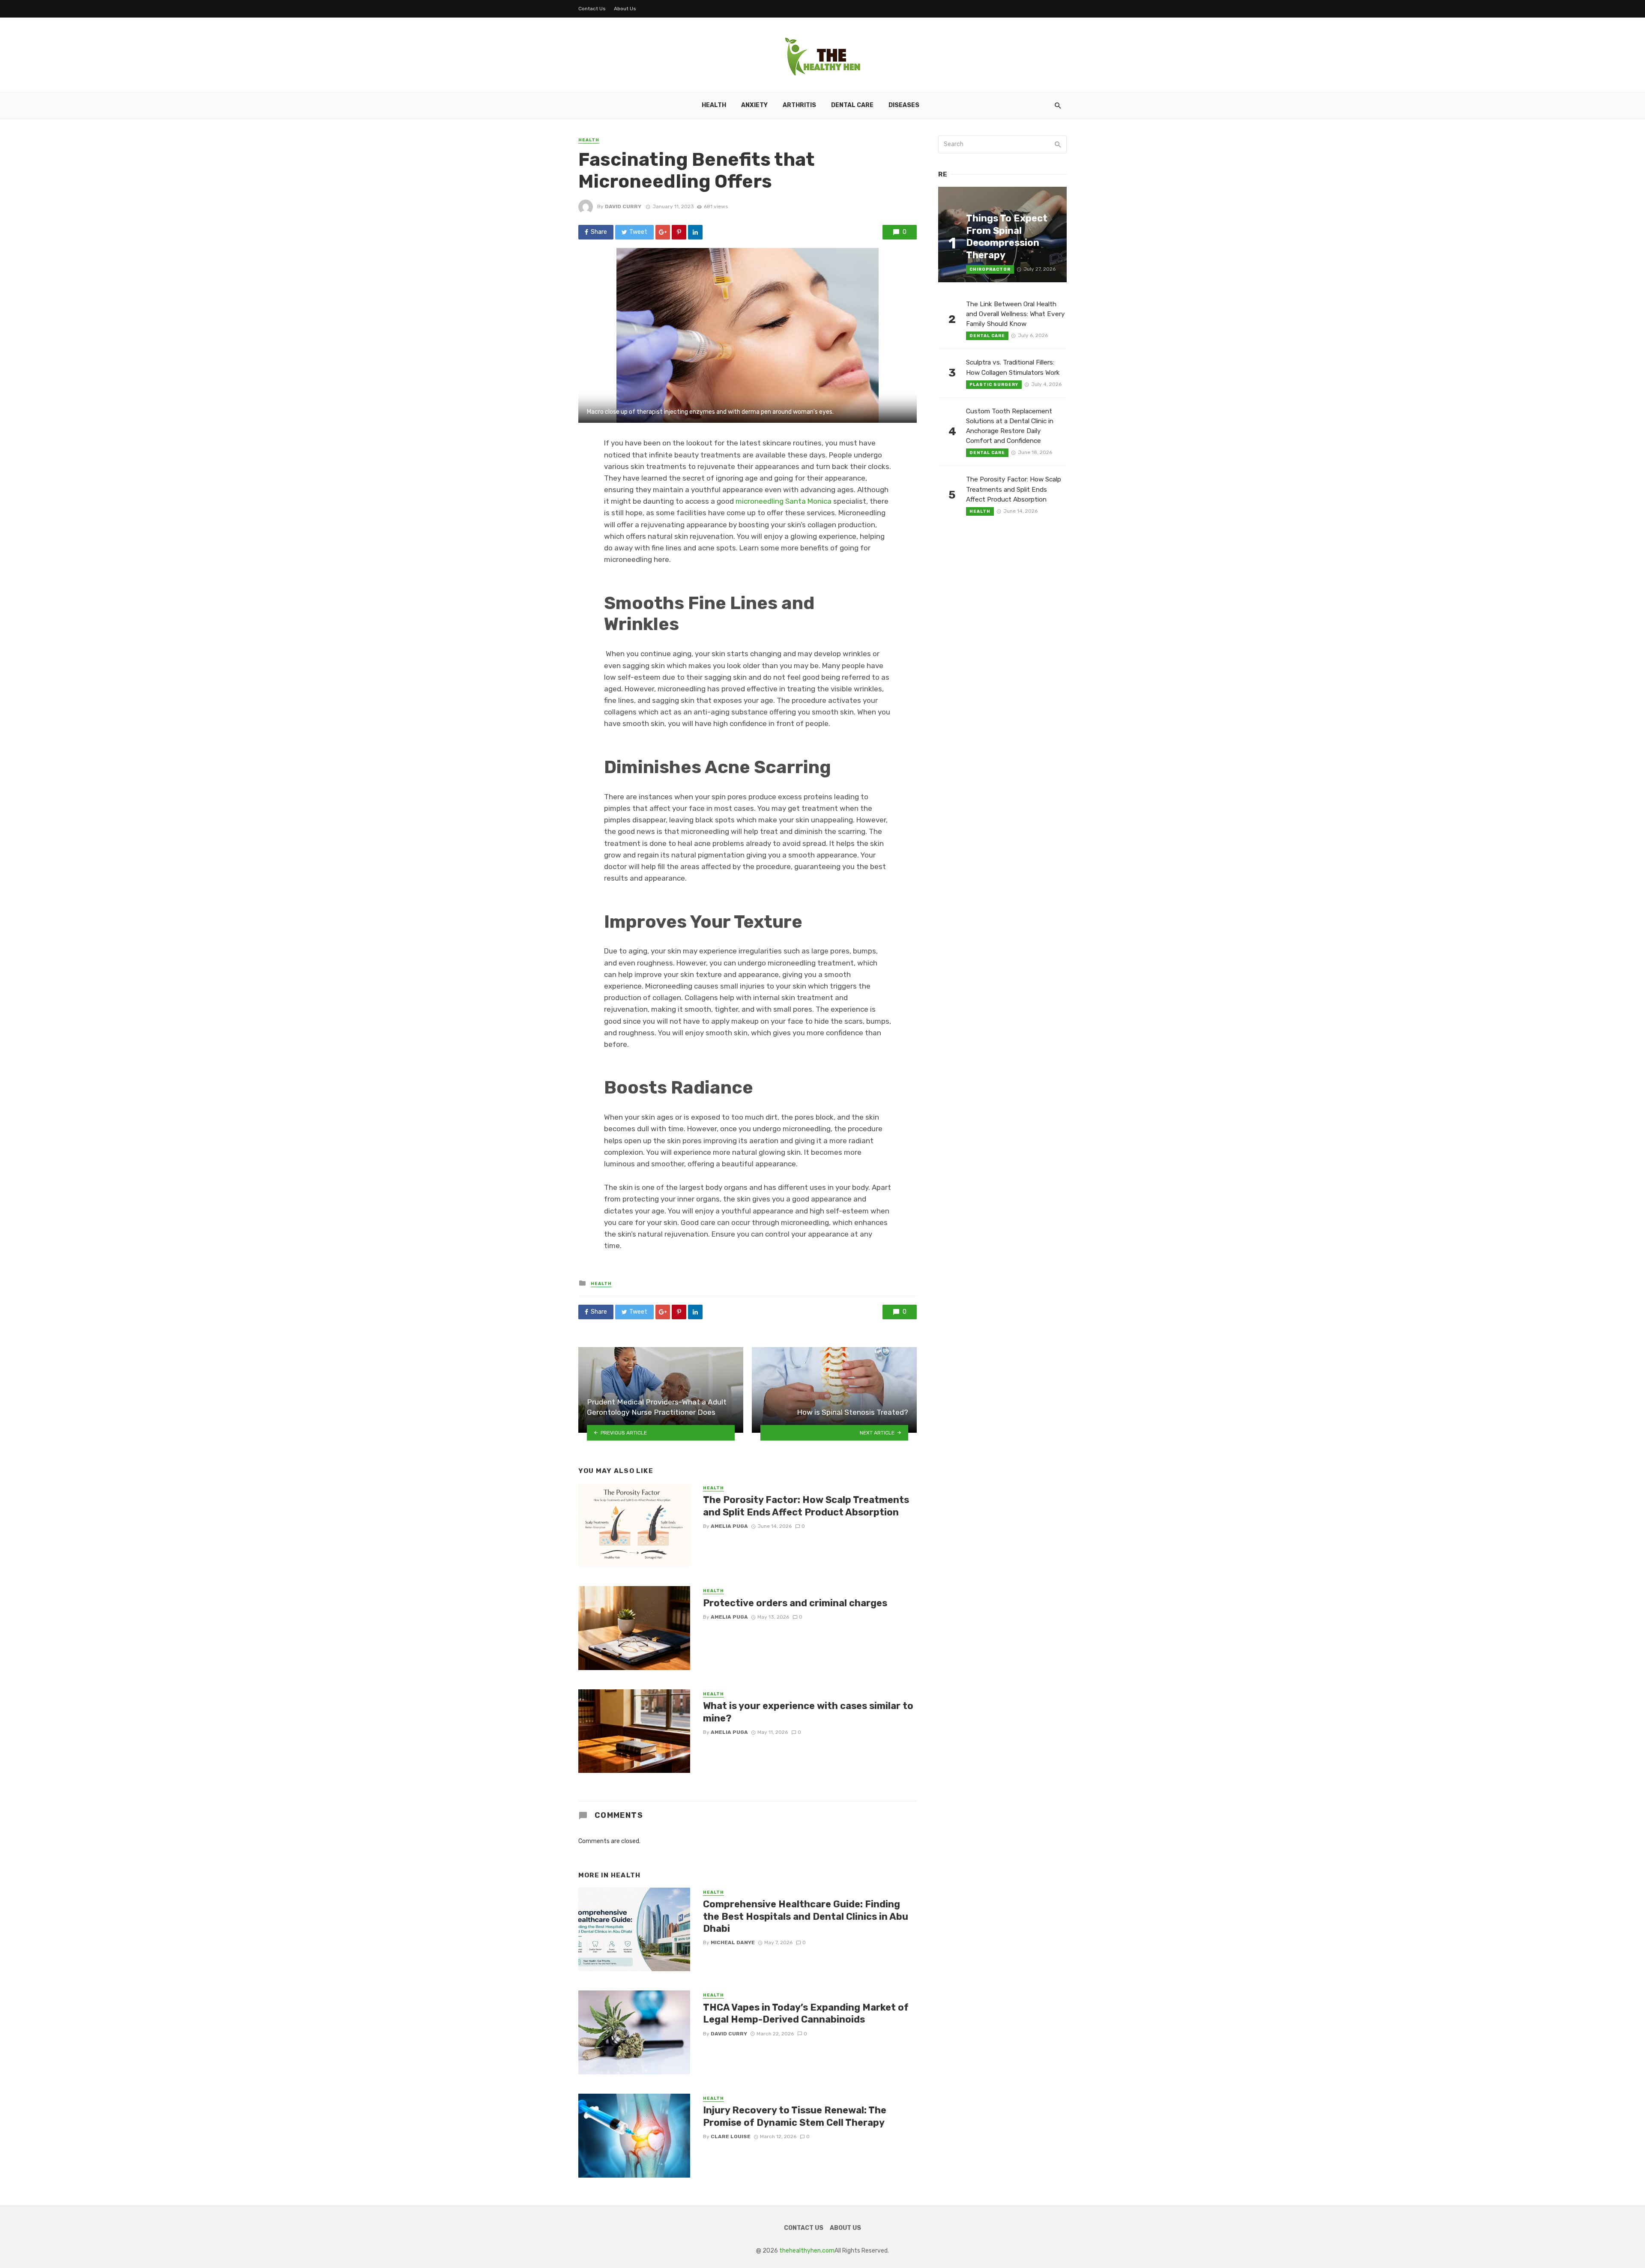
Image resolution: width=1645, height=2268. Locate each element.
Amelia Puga (729, 1526)
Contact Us (592, 9)
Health (714, 105)
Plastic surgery (994, 385)
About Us (625, 9)
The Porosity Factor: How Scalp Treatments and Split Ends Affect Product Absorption (806, 1506)
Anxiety (754, 105)
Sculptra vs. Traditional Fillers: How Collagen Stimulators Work (1013, 367)
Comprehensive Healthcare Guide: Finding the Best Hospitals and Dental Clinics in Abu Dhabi (806, 1916)
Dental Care (852, 105)
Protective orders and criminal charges (795, 1603)
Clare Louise (731, 2137)
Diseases (904, 105)
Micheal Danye (733, 1942)
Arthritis (799, 105)
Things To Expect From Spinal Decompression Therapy (1007, 236)
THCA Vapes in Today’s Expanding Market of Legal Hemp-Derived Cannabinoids (806, 2013)
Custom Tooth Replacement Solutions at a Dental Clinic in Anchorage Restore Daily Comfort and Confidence (1010, 426)
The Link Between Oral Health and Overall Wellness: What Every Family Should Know (1015, 314)
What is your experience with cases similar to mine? (808, 1712)
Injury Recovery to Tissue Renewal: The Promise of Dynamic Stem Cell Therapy (795, 2116)
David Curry (623, 206)
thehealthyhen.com (807, 2251)
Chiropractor (990, 269)
